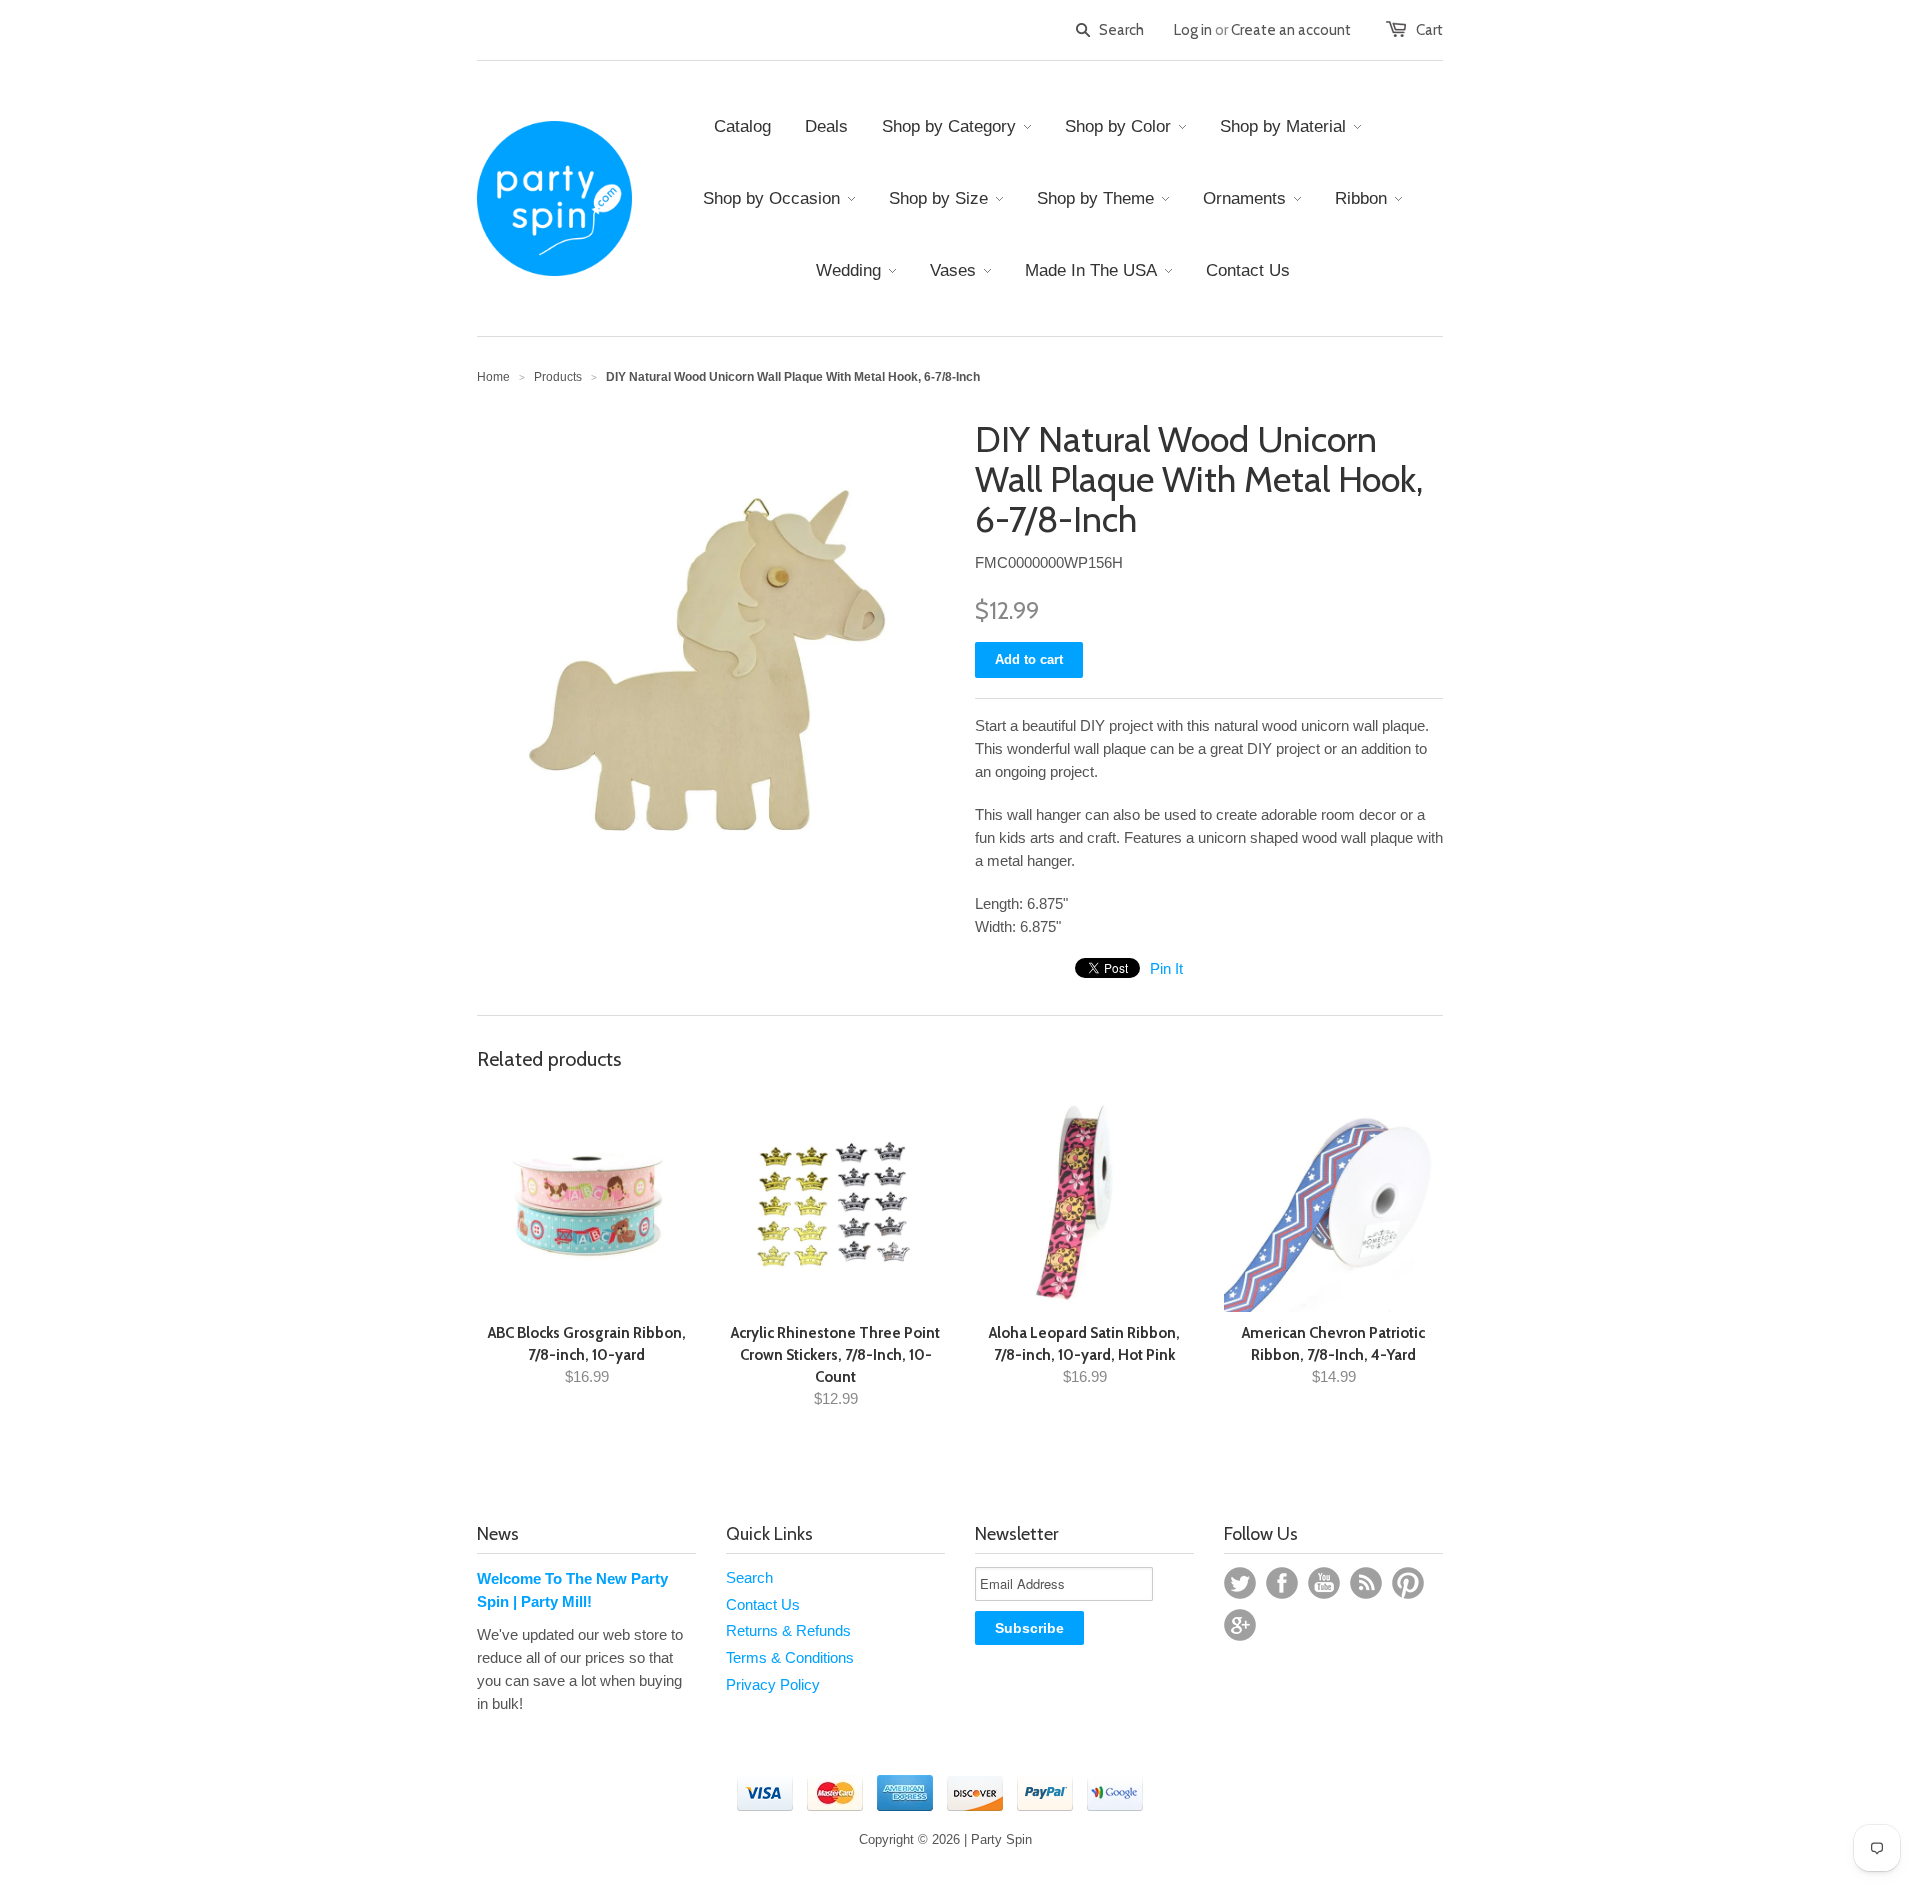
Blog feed (1366, 1583)
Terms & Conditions (790, 1657)
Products (558, 377)
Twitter (1240, 1583)
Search (749, 1577)
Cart (1429, 30)
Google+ (1240, 1625)
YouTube (1324, 1583)
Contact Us (763, 1604)
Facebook (1282, 1583)
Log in (1193, 30)
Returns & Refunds (788, 1630)
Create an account (1291, 30)
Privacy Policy (773, 1684)
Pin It (1166, 968)
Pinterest (1408, 1583)
